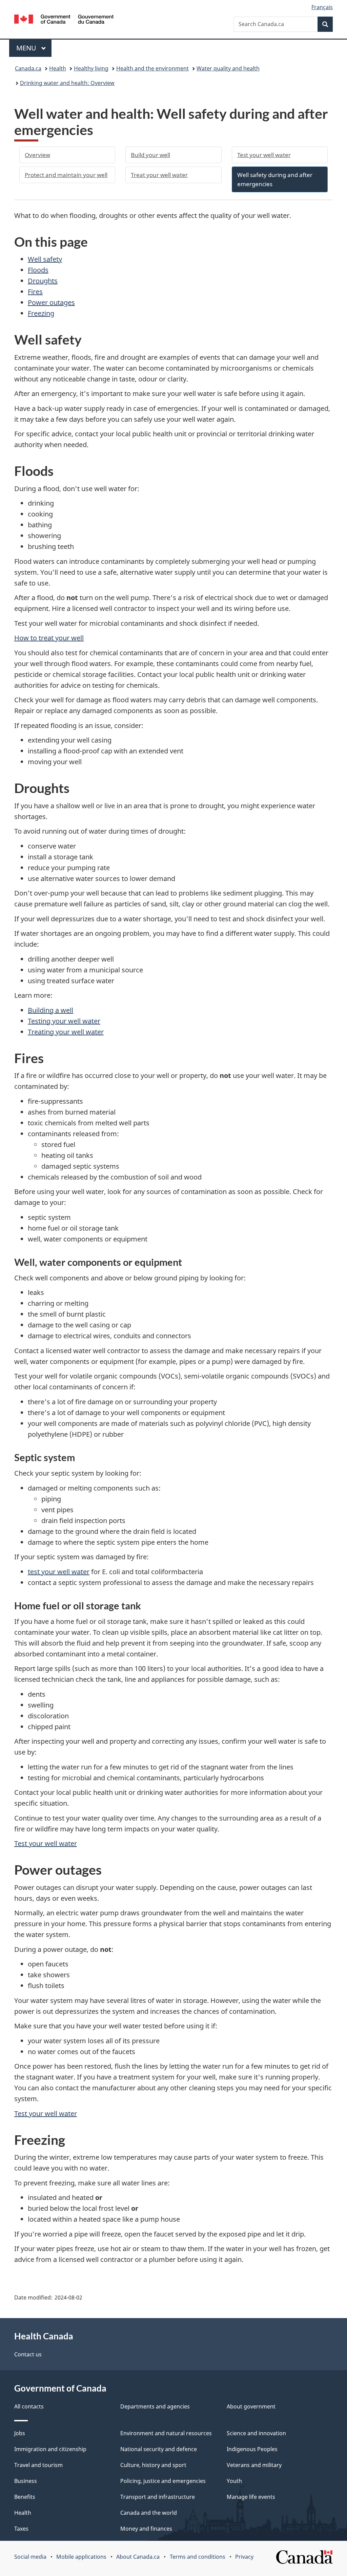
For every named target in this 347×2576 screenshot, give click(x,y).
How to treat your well (49, 638)
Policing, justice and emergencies (163, 2481)
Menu (27, 48)
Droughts (43, 281)
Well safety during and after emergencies (275, 179)
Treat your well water (159, 175)
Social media (30, 2557)
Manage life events (251, 2497)
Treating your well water (66, 1032)
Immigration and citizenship (50, 2449)
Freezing (41, 313)
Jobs (20, 2433)
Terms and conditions (198, 2557)
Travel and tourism (38, 2465)
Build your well (150, 155)
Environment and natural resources (166, 2433)
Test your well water (264, 155)
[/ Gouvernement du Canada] (64, 20)
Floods (38, 270)
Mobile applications (81, 2557)
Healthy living (91, 68)
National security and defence (159, 2449)
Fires (35, 292)
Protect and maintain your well (66, 175)
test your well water (59, 1572)
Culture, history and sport (153, 2465)
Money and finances (146, 2529)
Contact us (28, 2354)
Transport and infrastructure (158, 2497)
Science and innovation (256, 2433)
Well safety (45, 259)
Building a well (50, 1010)
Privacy (244, 2557)
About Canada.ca (138, 2557)
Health (58, 68)
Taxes (21, 2529)
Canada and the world (149, 2513)
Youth (234, 2481)
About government (251, 2406)
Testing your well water (64, 1021)
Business (26, 2481)
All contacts (29, 2406)
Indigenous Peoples (252, 2449)
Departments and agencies (155, 2406)
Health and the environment (152, 68)
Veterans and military (254, 2465)
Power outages (51, 302)
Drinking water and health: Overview (67, 83)
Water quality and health (228, 68)
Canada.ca (28, 68)
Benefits (25, 2497)
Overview (37, 155)
